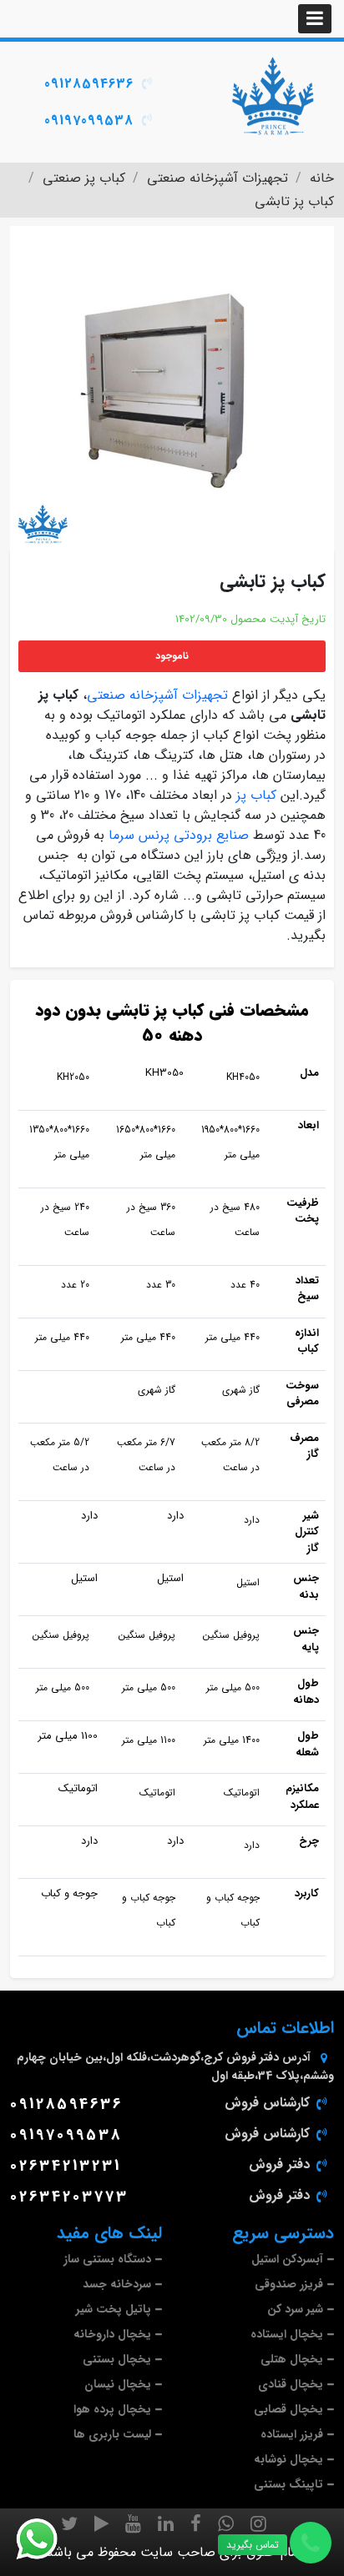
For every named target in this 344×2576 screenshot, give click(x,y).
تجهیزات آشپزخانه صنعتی (157, 695)
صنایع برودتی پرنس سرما (179, 835)
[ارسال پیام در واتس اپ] (47, 2539)
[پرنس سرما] (272, 96)
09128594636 (89, 84)
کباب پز (256, 795)
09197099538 (89, 121)
